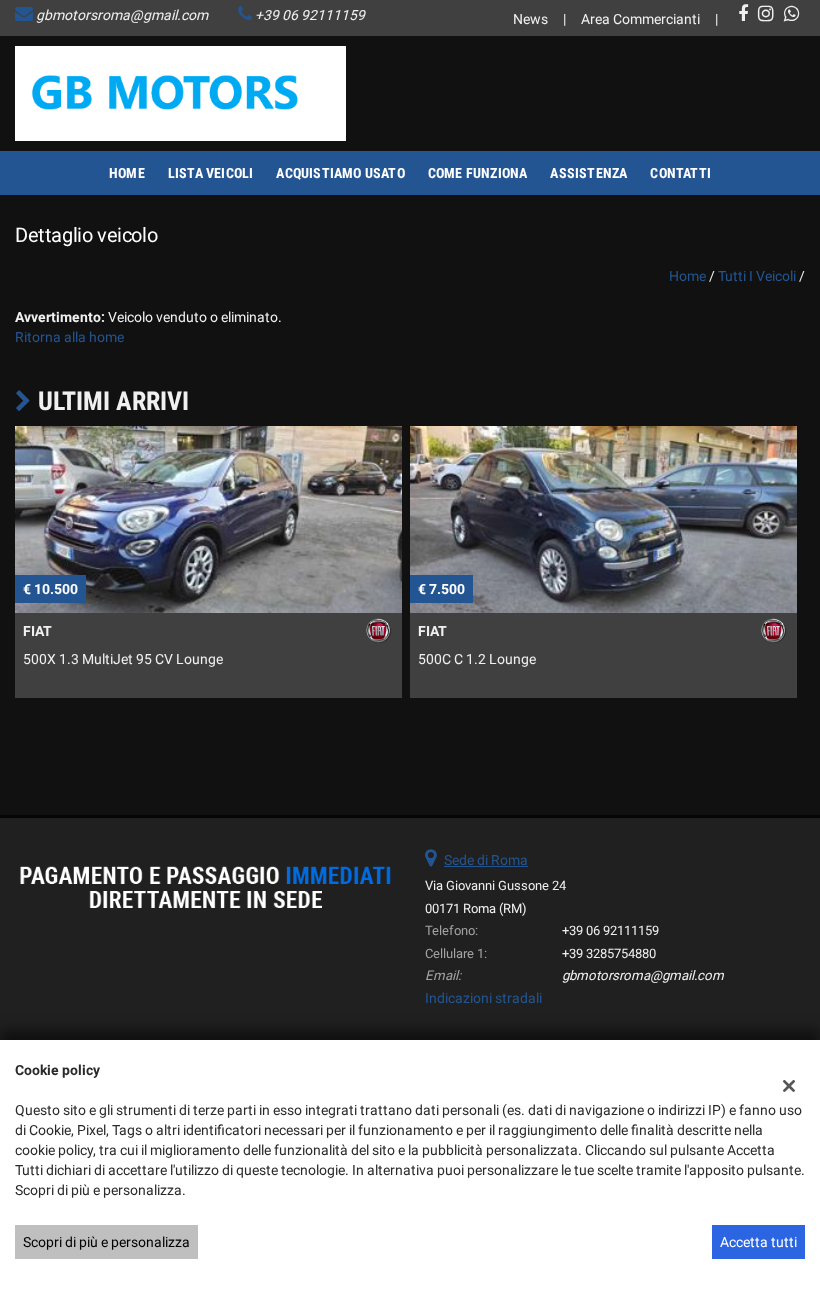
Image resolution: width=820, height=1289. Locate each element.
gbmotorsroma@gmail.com (122, 15)
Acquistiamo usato (340, 173)
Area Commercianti (640, 19)
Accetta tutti (758, 1242)
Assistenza (588, 173)
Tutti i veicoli (757, 276)
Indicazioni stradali (483, 998)
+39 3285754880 (609, 953)
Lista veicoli (211, 173)
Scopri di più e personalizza (106, 1242)
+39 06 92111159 (310, 15)
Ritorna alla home (69, 337)
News (530, 19)
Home (127, 173)
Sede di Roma (486, 860)
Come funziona (478, 173)
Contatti (680, 173)
